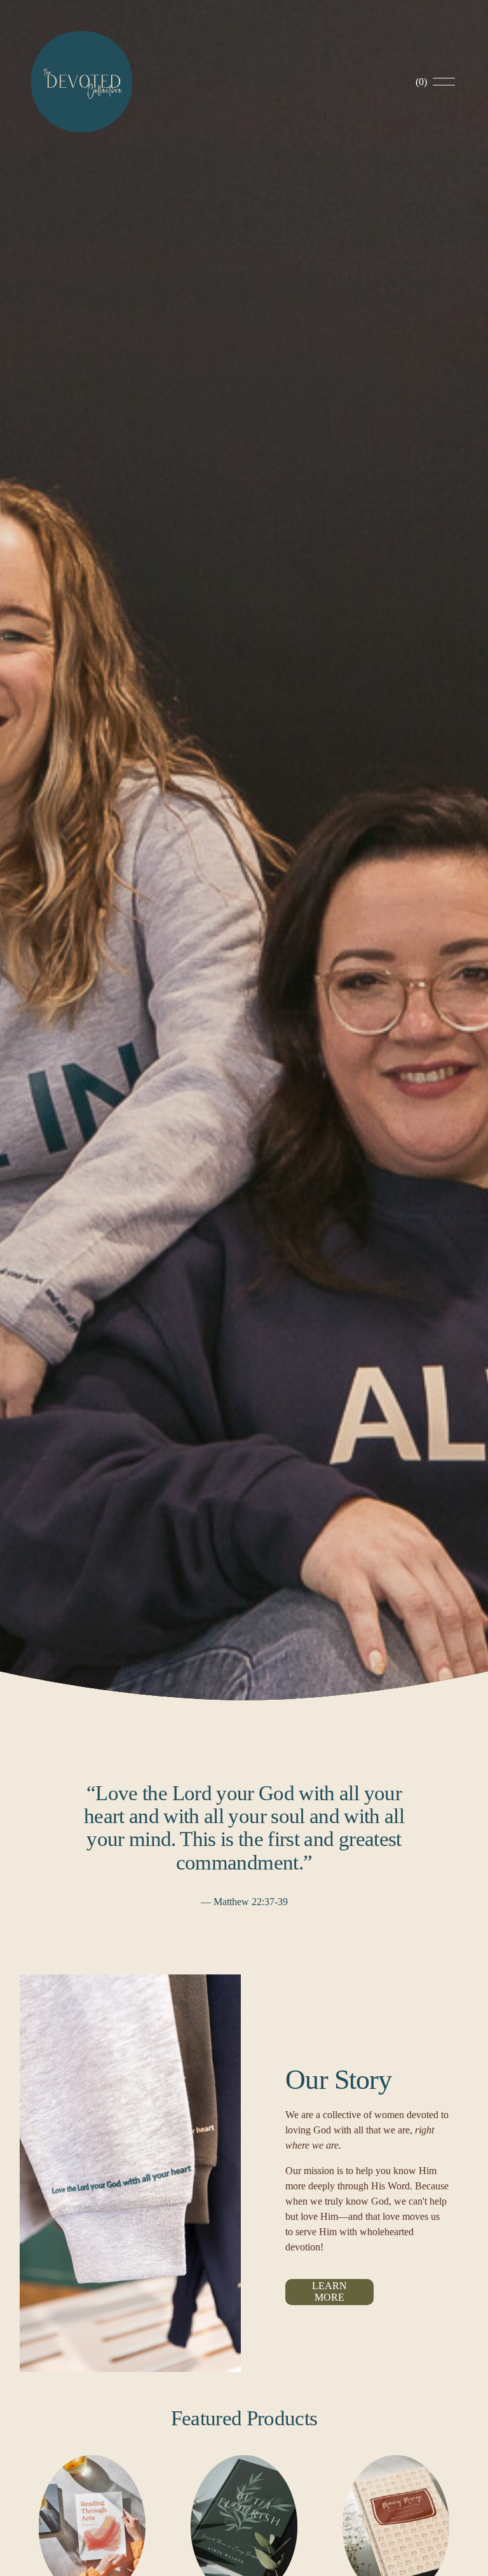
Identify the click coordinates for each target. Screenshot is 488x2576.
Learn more (329, 2291)
